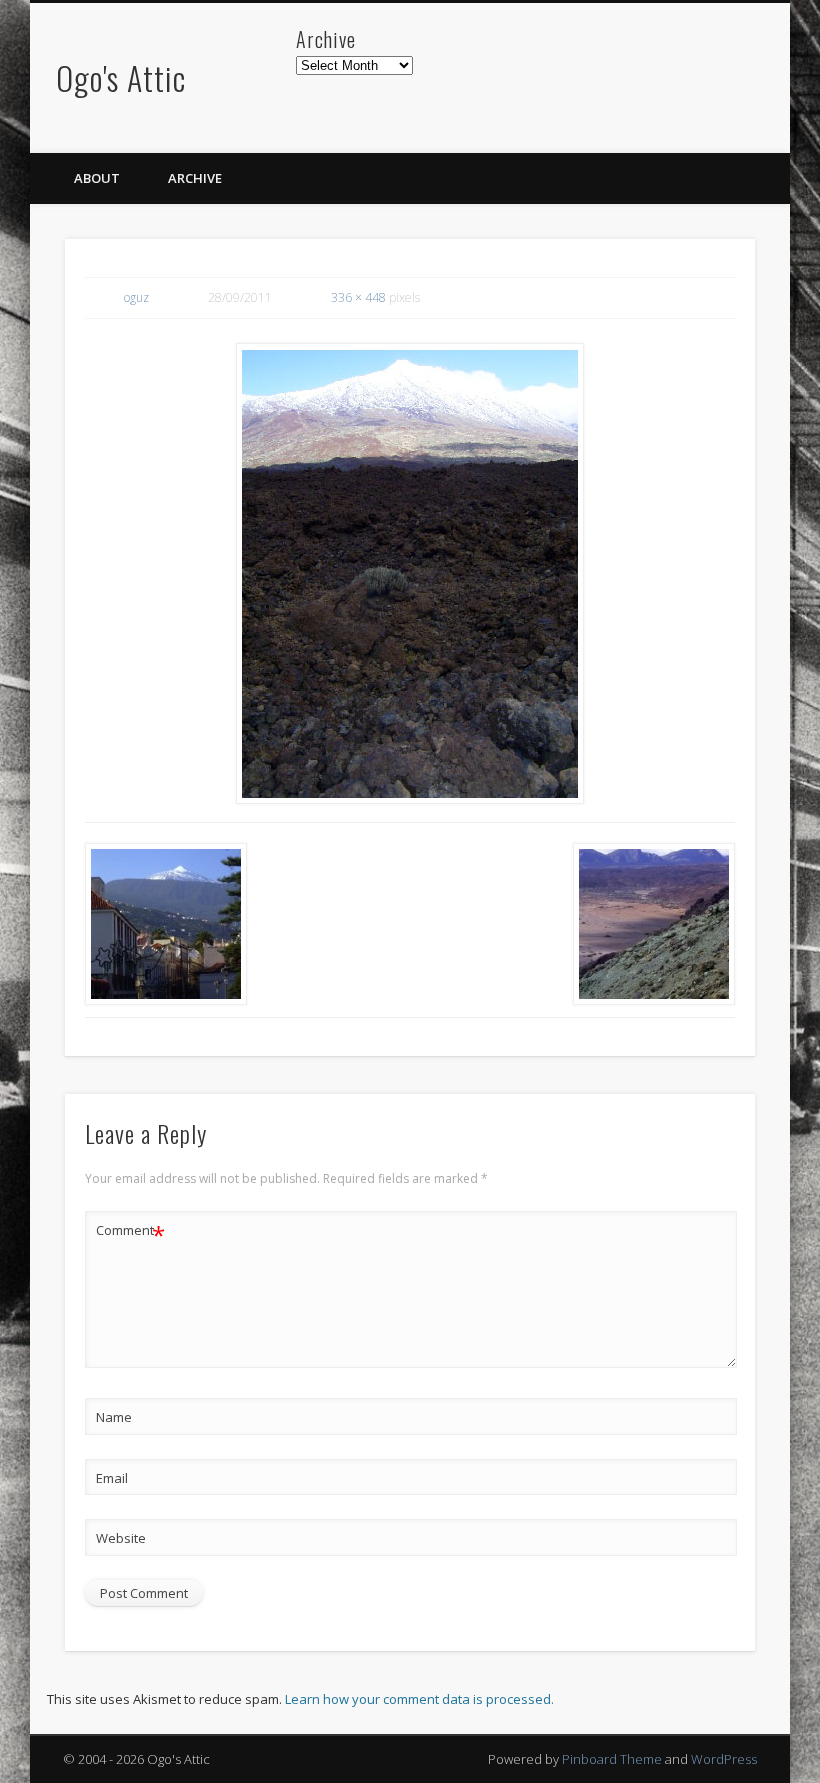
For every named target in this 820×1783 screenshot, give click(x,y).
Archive (195, 178)
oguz (136, 297)
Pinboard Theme (612, 1759)
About (97, 178)
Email (112, 1478)
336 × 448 (358, 297)
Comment (130, 1233)
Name (114, 1417)
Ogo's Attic (121, 77)
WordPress (724, 1759)
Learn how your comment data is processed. (419, 1699)
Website (121, 1538)
